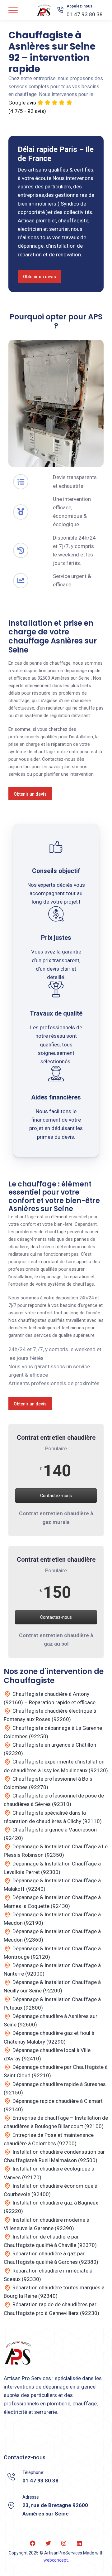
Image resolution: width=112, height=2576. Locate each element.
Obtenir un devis (40, 277)
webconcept (56, 2560)
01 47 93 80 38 (85, 14)
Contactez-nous (56, 1496)
